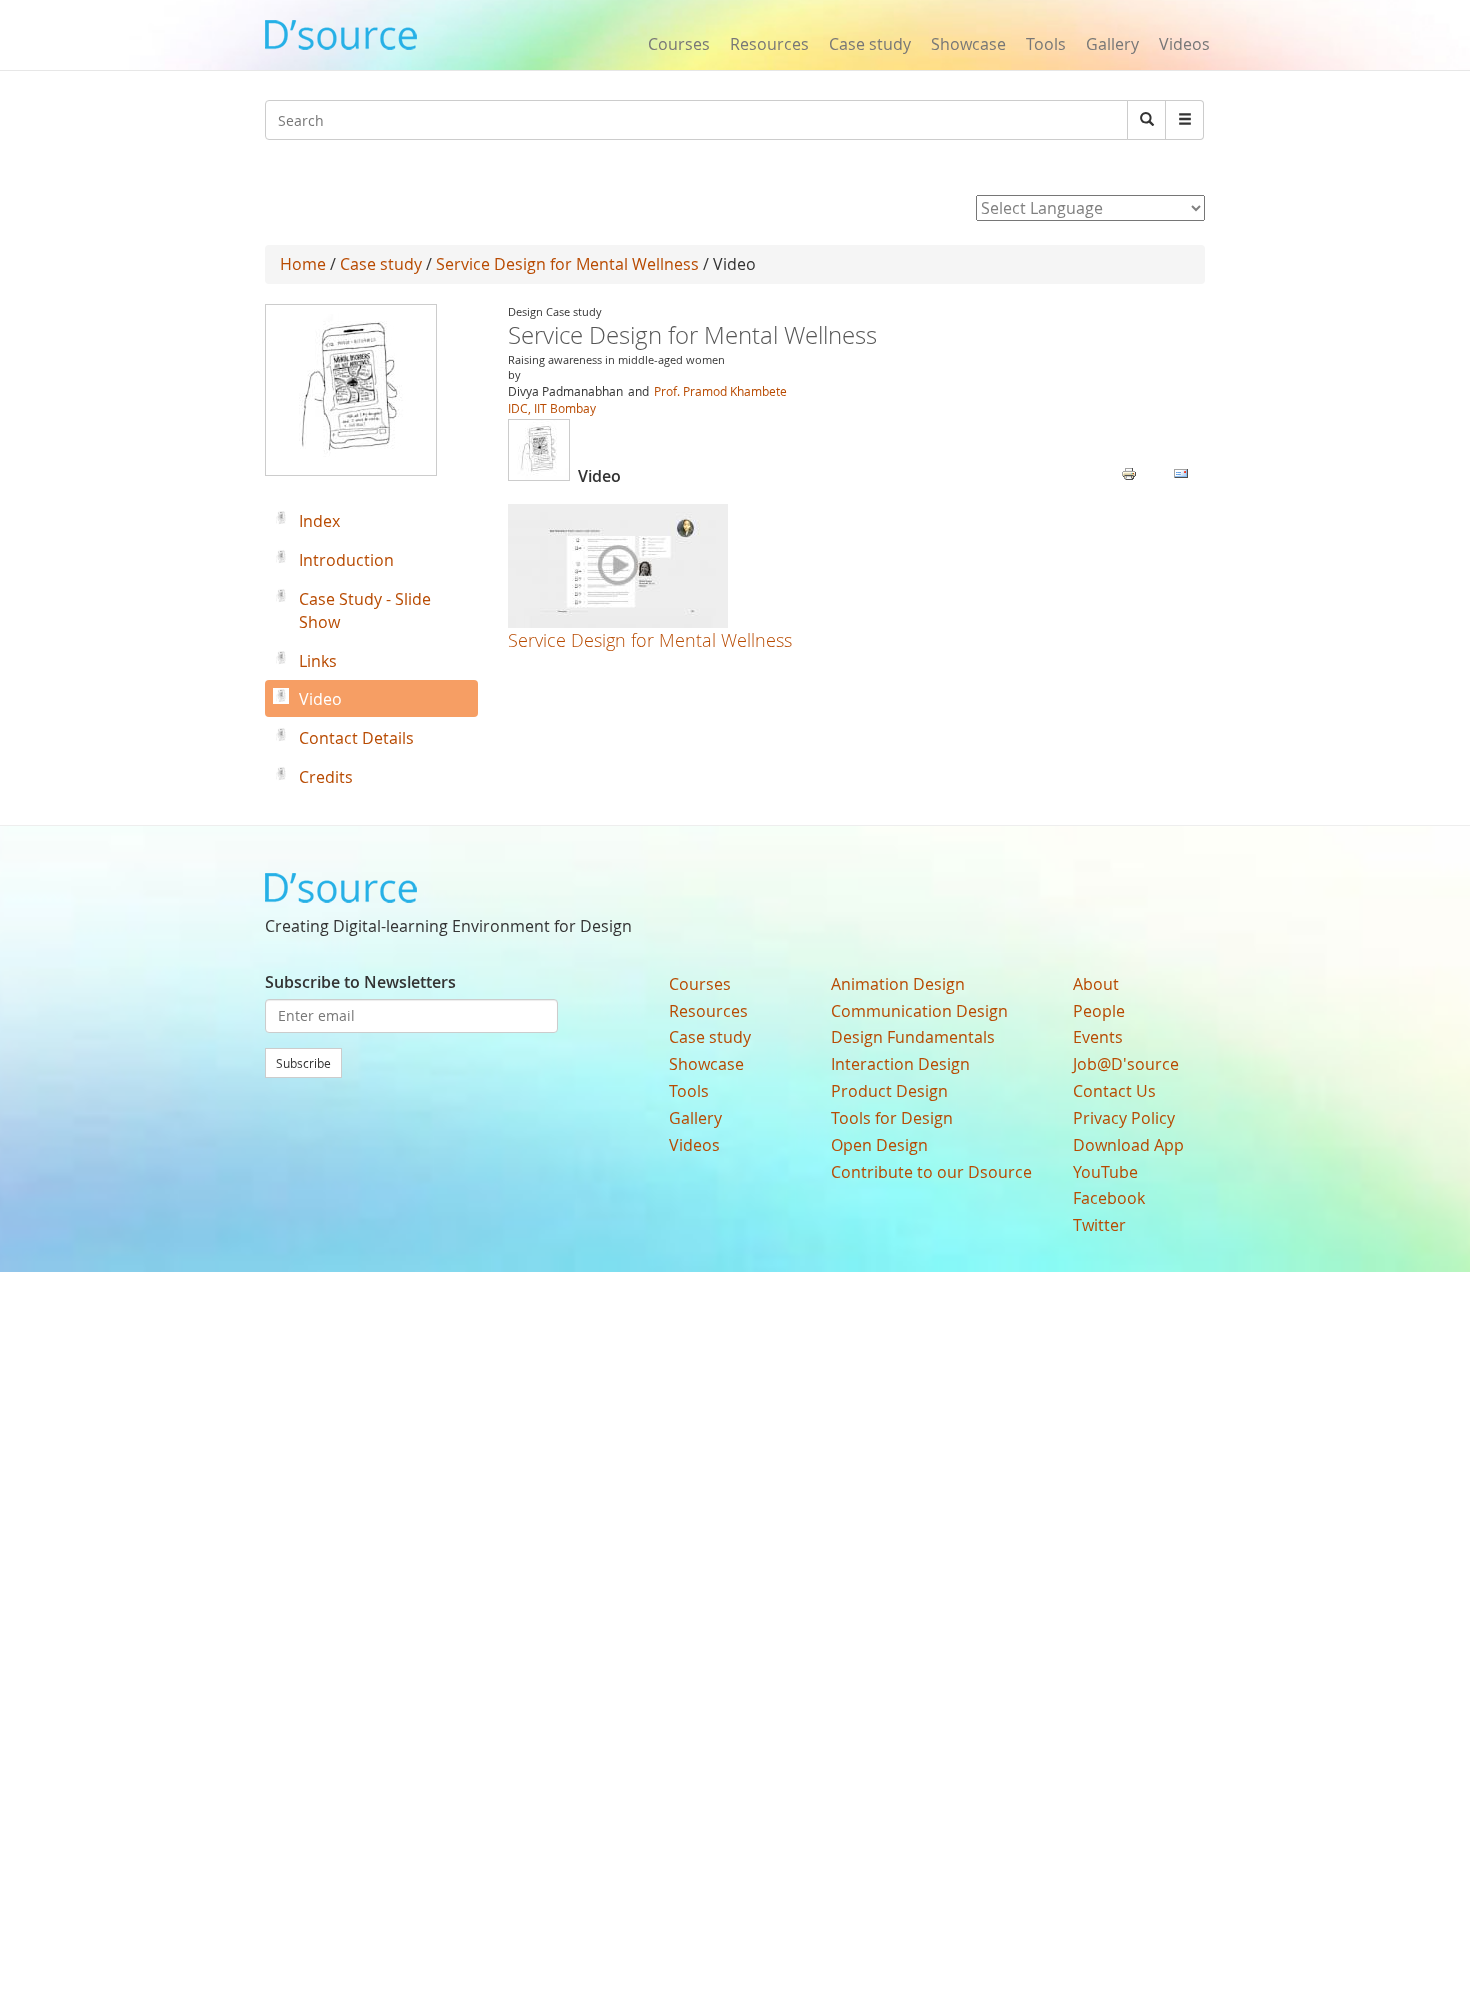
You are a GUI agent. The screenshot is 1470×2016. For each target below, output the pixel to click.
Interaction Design (900, 1064)
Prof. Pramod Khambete (719, 391)
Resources (769, 44)
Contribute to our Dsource (931, 1172)
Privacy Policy (1124, 1118)
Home (303, 264)
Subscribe (303, 1063)
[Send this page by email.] (1181, 472)
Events (1098, 1037)
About (1096, 984)
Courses (679, 44)
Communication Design (919, 1011)
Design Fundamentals (913, 1037)
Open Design (879, 1145)
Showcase (968, 44)
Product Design (889, 1091)
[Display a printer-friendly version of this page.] (1129, 472)
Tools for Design (892, 1118)
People (1099, 1011)
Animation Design (898, 984)
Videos (1184, 44)
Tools (1046, 44)
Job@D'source (1126, 1064)
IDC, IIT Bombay (552, 408)
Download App (1128, 1145)
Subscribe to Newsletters (360, 982)
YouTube (1105, 1172)
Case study (870, 44)
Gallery (1112, 44)
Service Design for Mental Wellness (567, 264)
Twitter (1099, 1225)
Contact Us (1114, 1091)
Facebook (1109, 1198)
